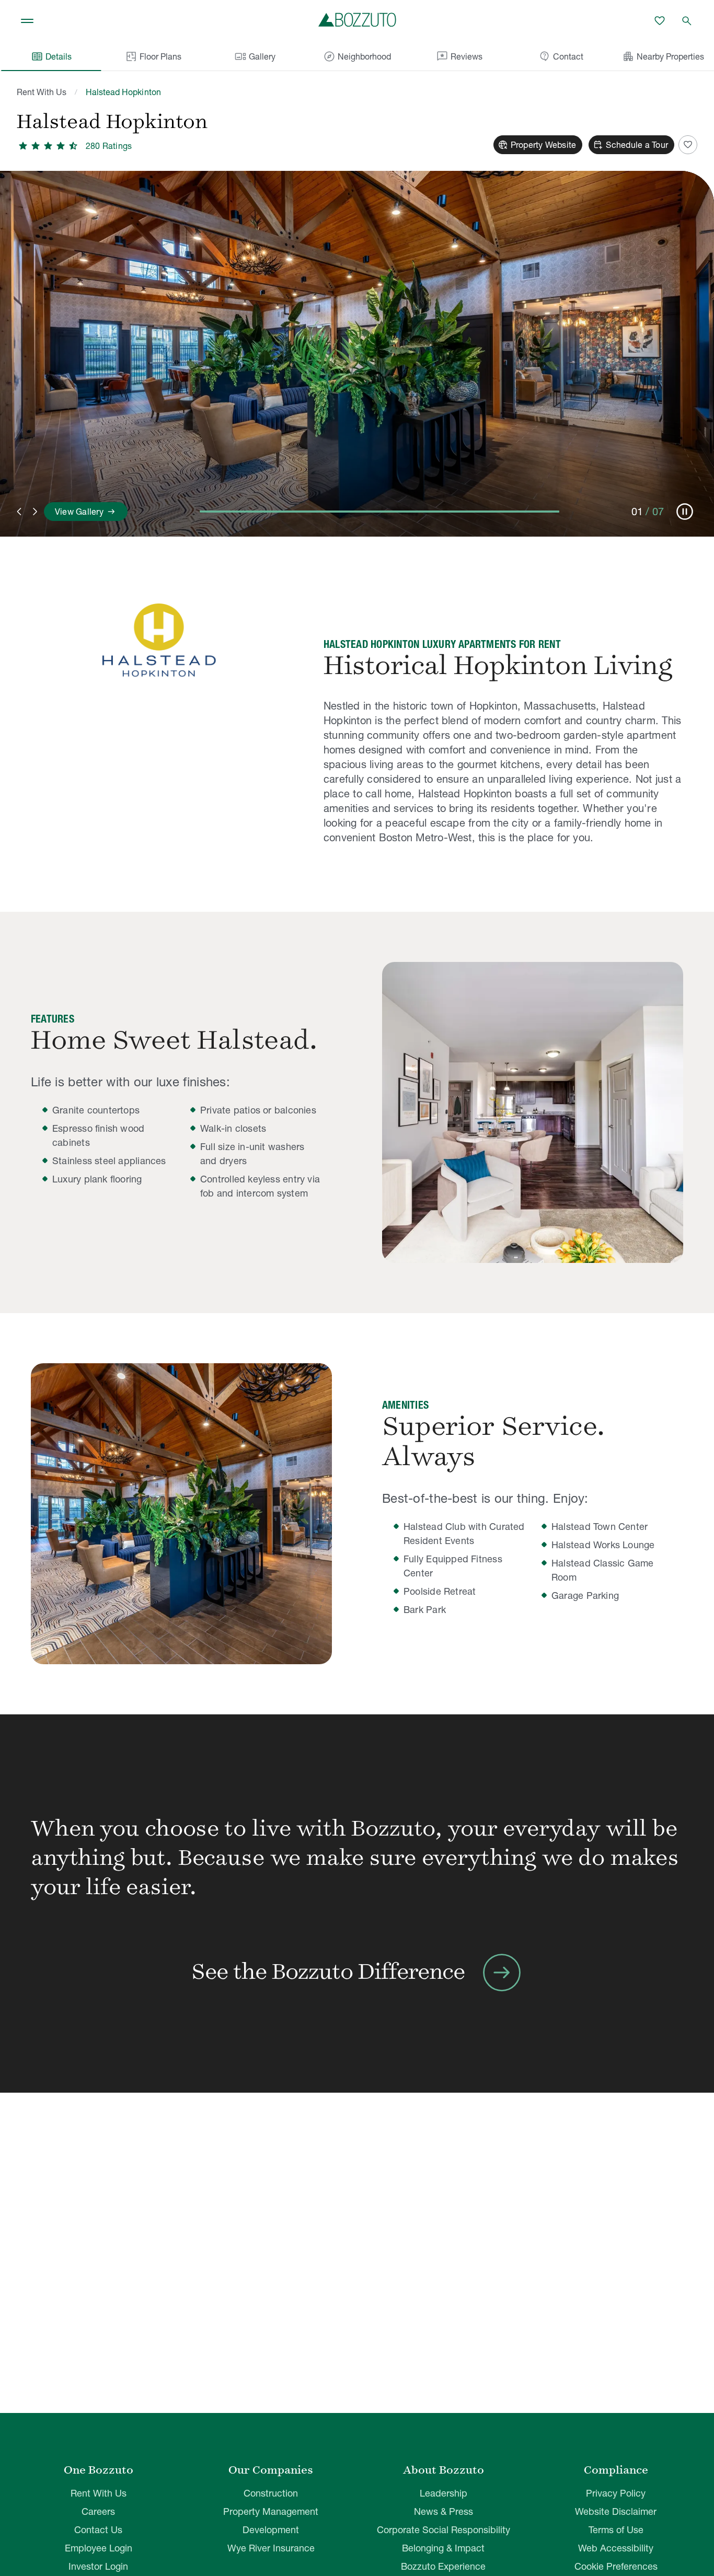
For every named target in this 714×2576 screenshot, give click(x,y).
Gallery (255, 56)
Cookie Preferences (616, 2566)
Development (271, 2530)
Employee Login (99, 2548)
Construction (271, 2493)
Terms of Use (616, 2530)
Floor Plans (160, 56)
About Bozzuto (444, 2470)
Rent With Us (42, 92)
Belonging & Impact (443, 2548)
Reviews (459, 56)
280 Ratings (109, 146)
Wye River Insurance (271, 2548)
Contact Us (98, 2530)
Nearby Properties (663, 56)
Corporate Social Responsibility (444, 2530)
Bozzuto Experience (443, 2566)
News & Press (444, 2511)
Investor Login (98, 2566)
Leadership (444, 2493)
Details (51, 56)
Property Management (271, 2511)
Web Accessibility (616, 2548)
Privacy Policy (616, 2493)
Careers (98, 2511)
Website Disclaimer (616, 2511)
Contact (561, 56)
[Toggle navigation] (27, 21)
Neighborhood (357, 56)
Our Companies (271, 2470)
